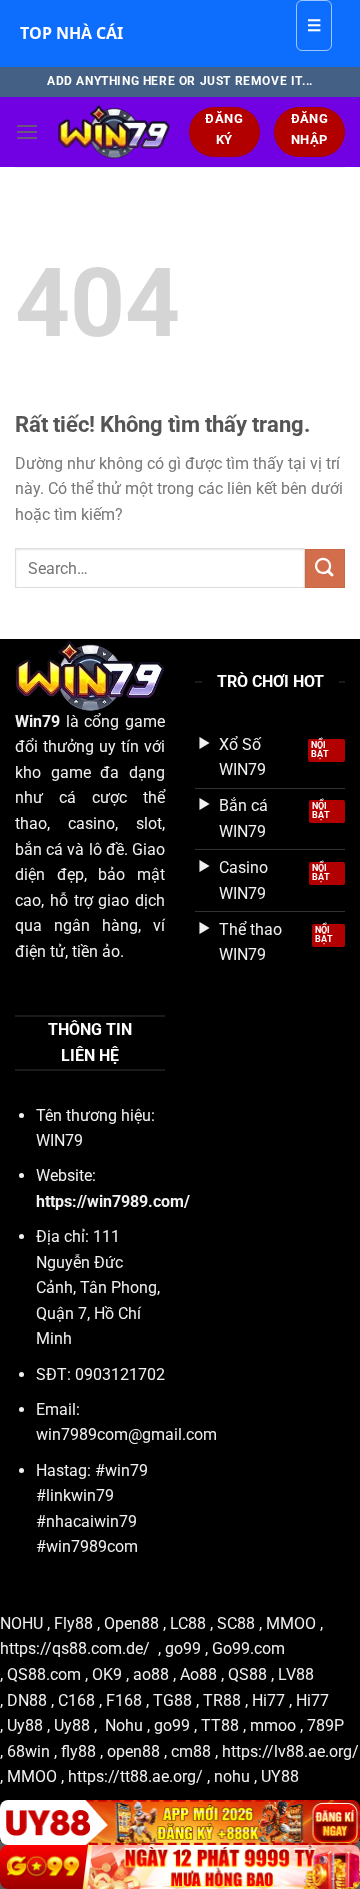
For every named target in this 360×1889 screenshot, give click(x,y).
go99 (183, 1648)
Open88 (131, 1623)
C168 (76, 1700)
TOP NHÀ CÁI (71, 33)
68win (28, 1751)
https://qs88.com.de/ (75, 1648)
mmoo (273, 1725)
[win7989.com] (113, 132)
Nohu (124, 1725)
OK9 (107, 1674)
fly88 (80, 1751)
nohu (232, 1776)
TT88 (220, 1725)
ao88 (151, 1674)
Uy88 (25, 1725)
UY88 (280, 1776)
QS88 (247, 1674)
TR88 (222, 1700)
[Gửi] (325, 568)
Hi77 (268, 1700)
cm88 (191, 1751)
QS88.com (44, 1674)
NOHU (21, 1623)
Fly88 (73, 1623)
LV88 (296, 1674)
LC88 (188, 1623)
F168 (124, 1700)
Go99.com (248, 1648)
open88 (133, 1751)
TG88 (172, 1700)
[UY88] (180, 1822)
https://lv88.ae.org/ (290, 1751)
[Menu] (27, 131)
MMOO (291, 1623)
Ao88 (198, 1674)
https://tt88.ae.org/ (135, 1776)
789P (325, 1725)
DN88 (27, 1700)
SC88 (236, 1623)
